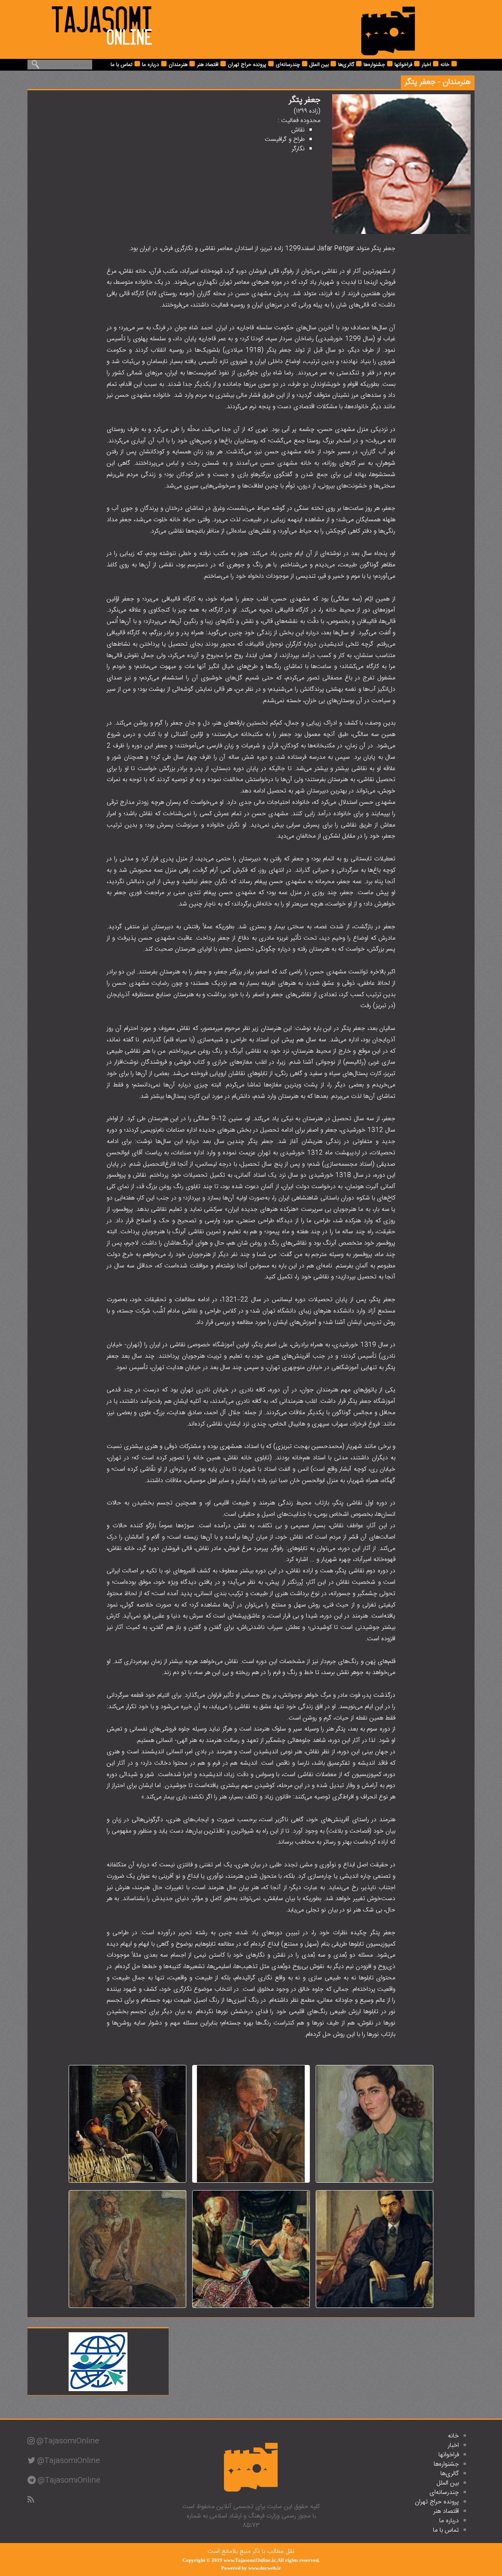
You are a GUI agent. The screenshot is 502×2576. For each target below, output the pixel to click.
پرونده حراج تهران (247, 65)
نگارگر (298, 149)
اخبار (426, 65)
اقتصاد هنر (208, 65)
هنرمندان (178, 65)
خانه (445, 65)
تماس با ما (122, 65)
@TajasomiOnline (68, 2441)
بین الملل (319, 65)
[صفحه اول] (388, 30)
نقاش (298, 130)
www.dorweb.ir (265, 2568)
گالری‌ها (346, 65)
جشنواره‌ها (374, 65)
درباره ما (151, 65)
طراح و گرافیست (285, 140)
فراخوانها (403, 65)
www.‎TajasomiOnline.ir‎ (249, 2560)
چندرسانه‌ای (288, 65)
